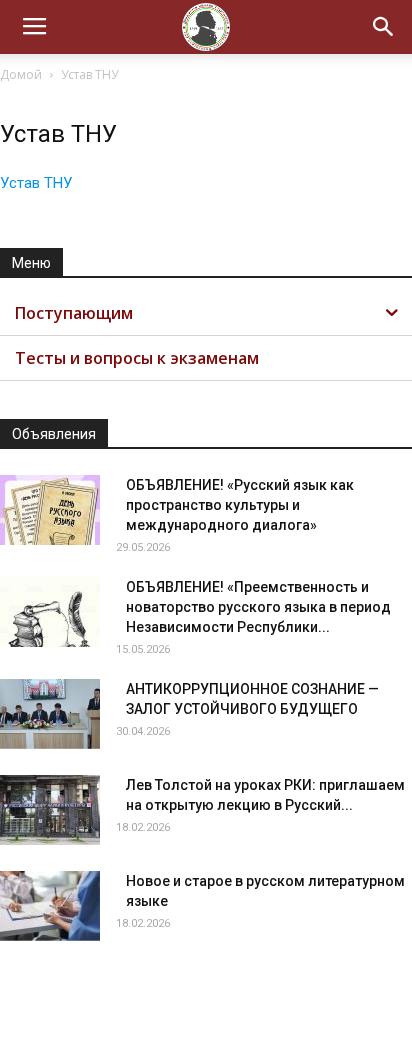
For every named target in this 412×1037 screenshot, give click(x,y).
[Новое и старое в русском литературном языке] (50, 906)
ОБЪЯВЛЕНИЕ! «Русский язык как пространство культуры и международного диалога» (240, 505)
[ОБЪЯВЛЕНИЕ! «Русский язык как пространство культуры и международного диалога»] (50, 510)
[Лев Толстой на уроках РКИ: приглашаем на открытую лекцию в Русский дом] (50, 810)
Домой (21, 74)
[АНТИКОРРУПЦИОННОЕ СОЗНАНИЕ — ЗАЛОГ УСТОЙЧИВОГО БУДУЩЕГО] (50, 714)
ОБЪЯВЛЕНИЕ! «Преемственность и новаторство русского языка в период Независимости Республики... (258, 607)
